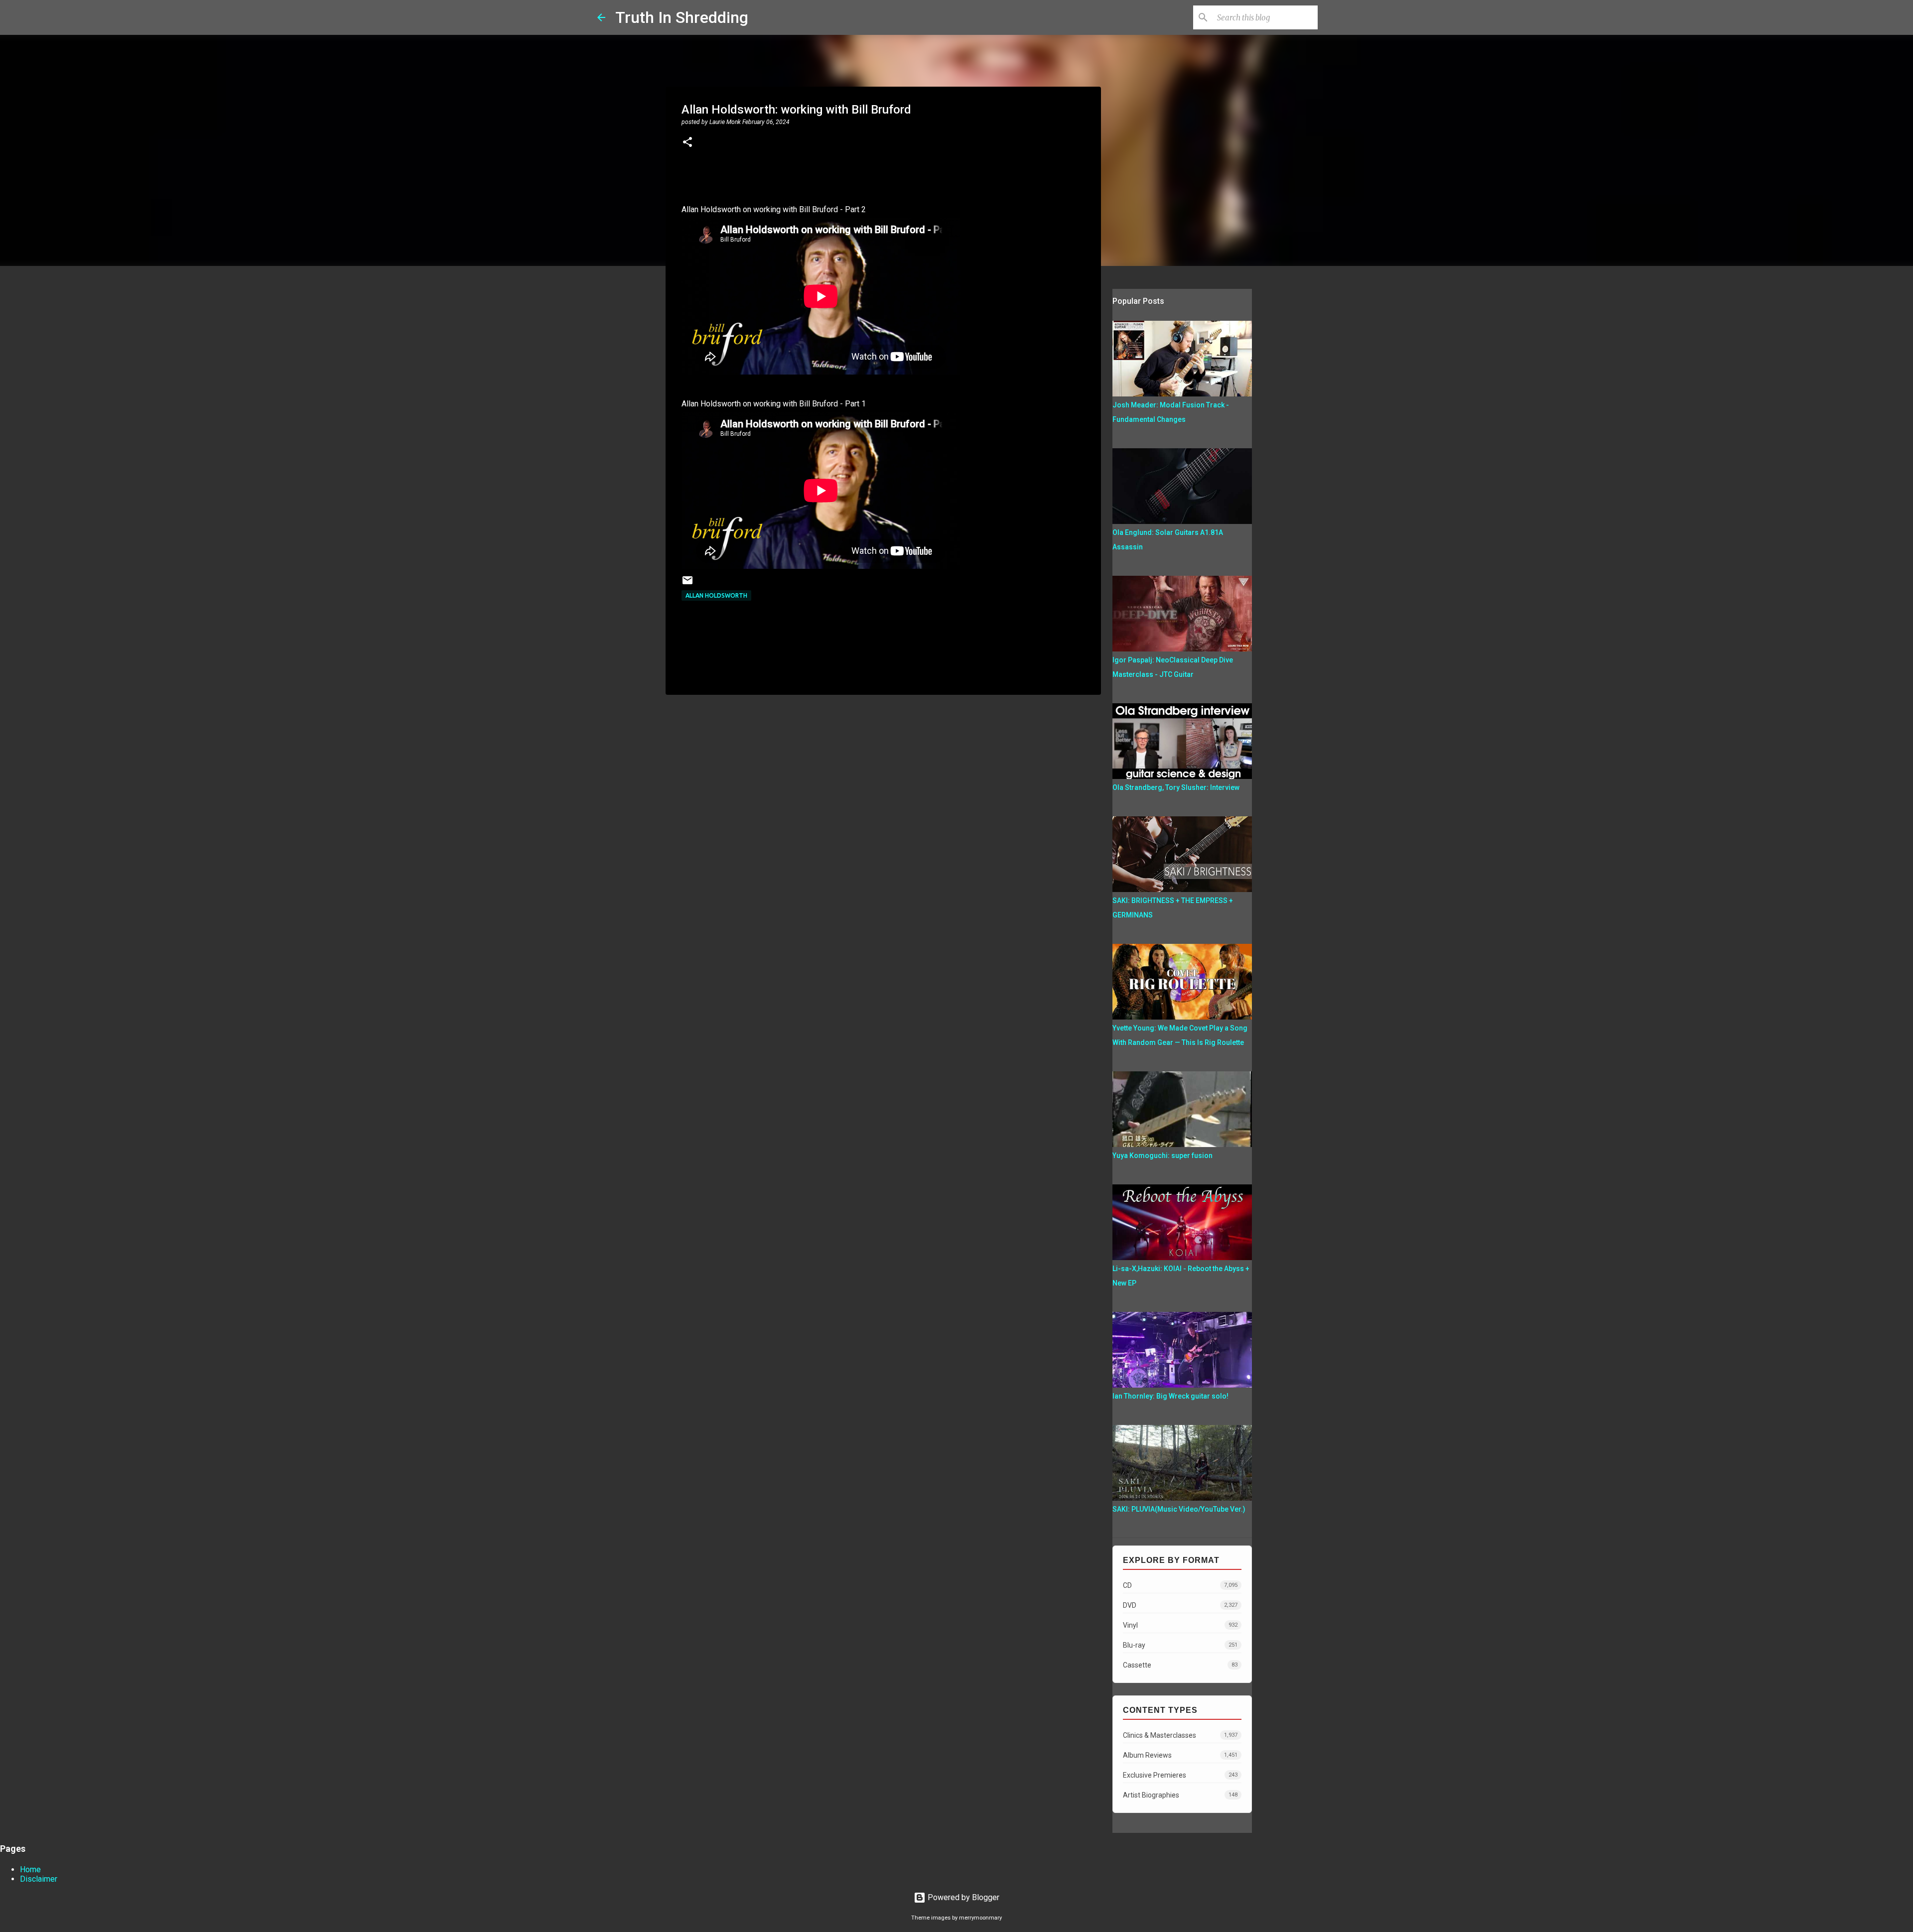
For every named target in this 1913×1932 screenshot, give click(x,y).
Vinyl (1180, 1625)
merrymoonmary (980, 1918)
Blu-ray (1180, 1645)
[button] (687, 143)
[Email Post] (687, 584)
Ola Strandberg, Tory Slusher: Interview (1176, 787)
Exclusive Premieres (1180, 1775)
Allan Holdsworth (716, 595)
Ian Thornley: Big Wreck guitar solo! (1170, 1396)
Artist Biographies (1180, 1795)
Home (30, 1869)
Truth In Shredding (682, 17)
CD (1180, 1585)
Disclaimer (39, 1879)
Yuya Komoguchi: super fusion (1162, 1156)
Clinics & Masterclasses (1180, 1735)
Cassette (1180, 1665)
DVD (1180, 1605)
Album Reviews (1180, 1755)
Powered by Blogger (962, 1897)
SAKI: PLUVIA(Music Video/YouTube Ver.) (1179, 1509)
